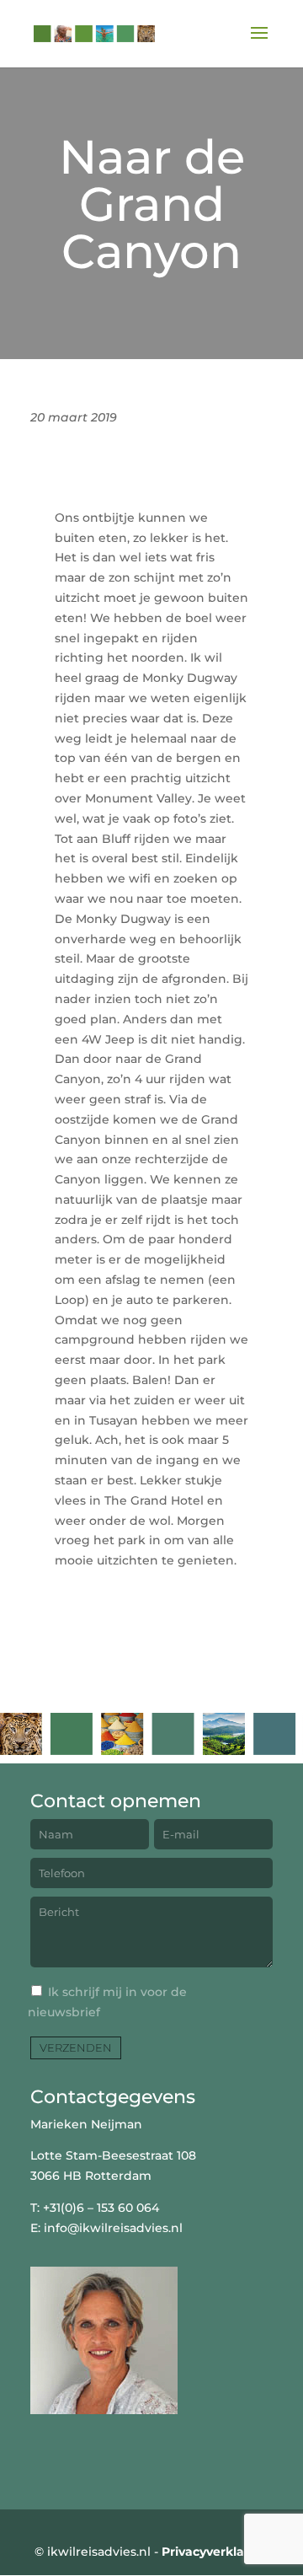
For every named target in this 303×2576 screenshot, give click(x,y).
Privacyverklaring (215, 2552)
